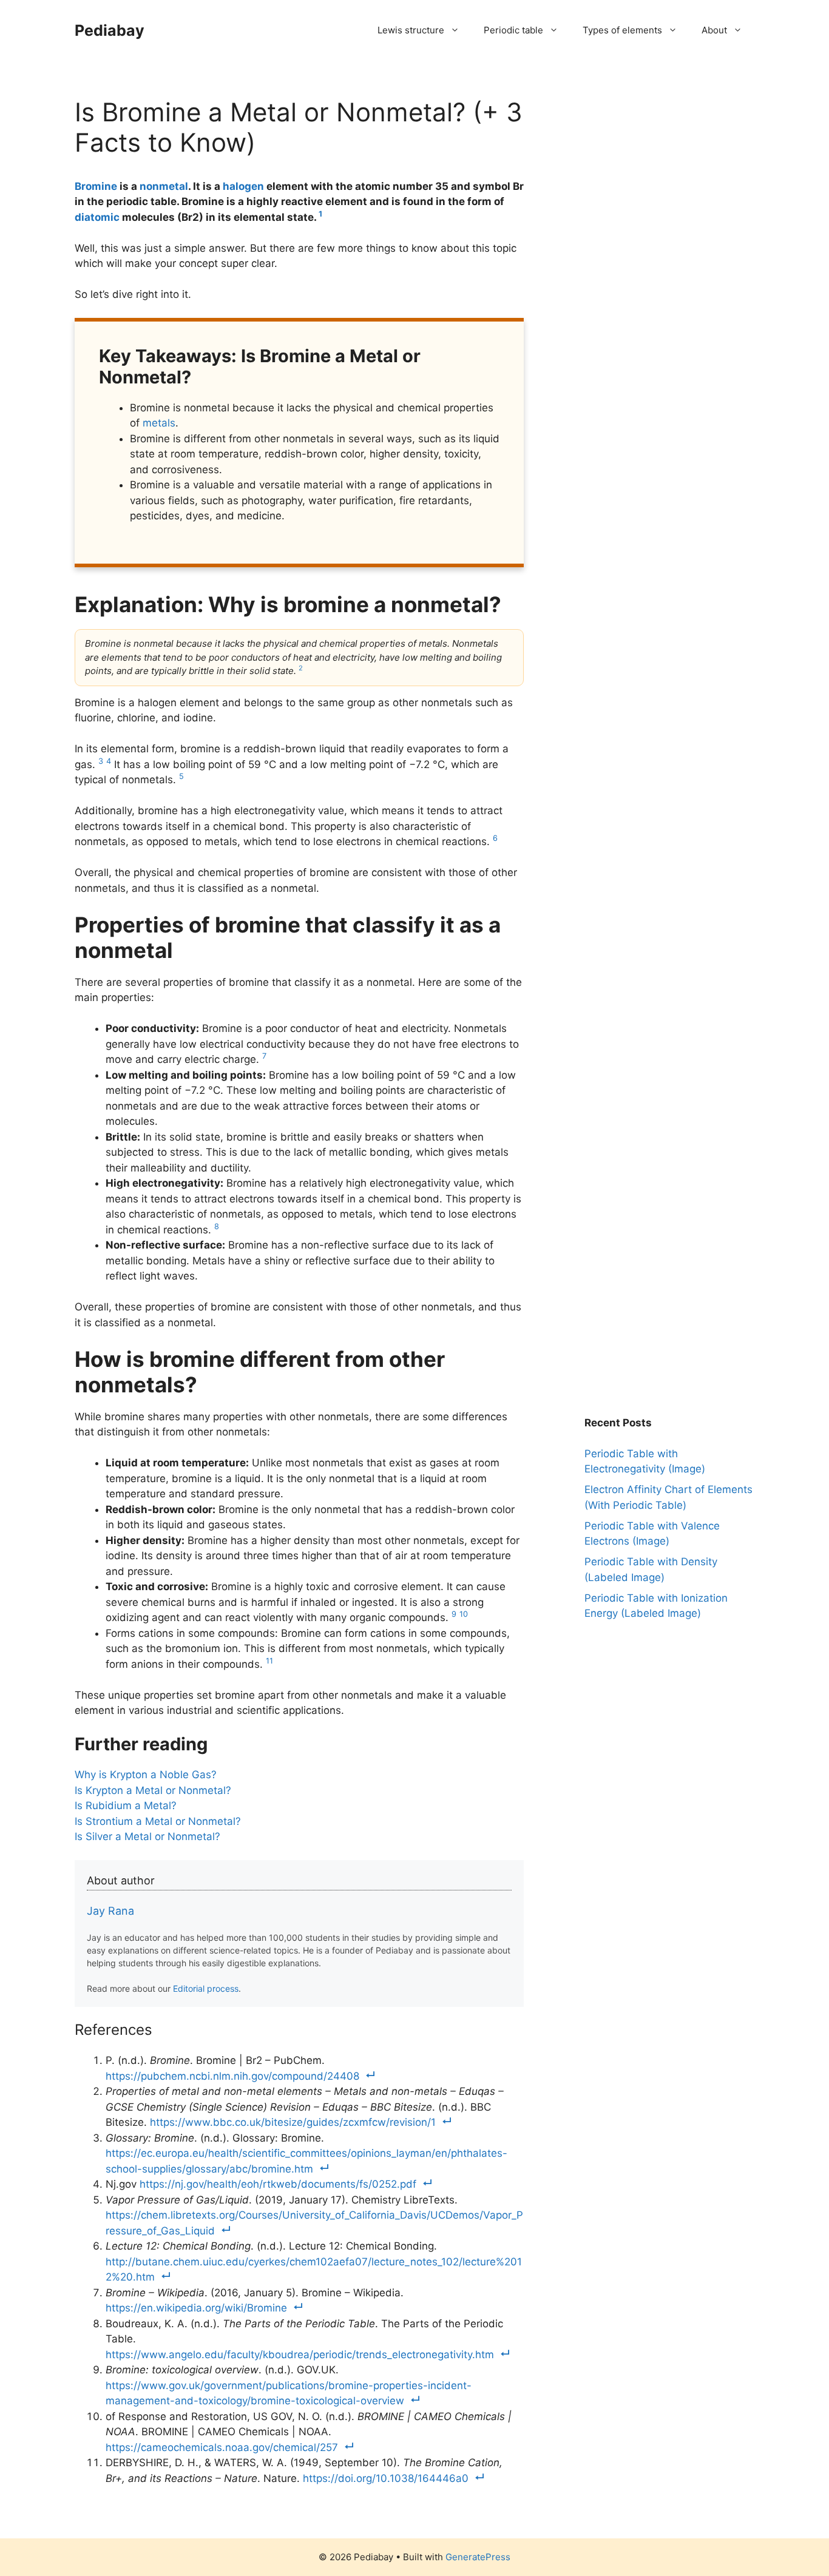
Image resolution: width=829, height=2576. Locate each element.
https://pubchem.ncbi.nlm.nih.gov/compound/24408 (232, 2076)
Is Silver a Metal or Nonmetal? (147, 1836)
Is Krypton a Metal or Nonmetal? (153, 1790)
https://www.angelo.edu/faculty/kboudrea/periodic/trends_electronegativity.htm (300, 2355)
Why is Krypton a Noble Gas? (146, 1775)
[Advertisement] (675, 173)
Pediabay (110, 30)
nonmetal (164, 186)
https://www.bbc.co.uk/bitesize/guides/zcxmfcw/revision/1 (293, 2122)
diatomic (97, 217)
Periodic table (513, 30)
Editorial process (206, 1988)
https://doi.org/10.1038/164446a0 (386, 2478)
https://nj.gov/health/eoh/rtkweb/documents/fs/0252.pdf (278, 2184)
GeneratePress (478, 2557)
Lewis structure (411, 30)
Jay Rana (110, 1911)
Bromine (96, 186)
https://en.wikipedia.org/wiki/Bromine (196, 2308)
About (714, 30)
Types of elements (622, 30)
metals (159, 423)
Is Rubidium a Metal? (126, 1806)
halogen (243, 186)
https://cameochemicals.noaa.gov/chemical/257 (222, 2447)
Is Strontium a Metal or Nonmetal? (158, 1821)
